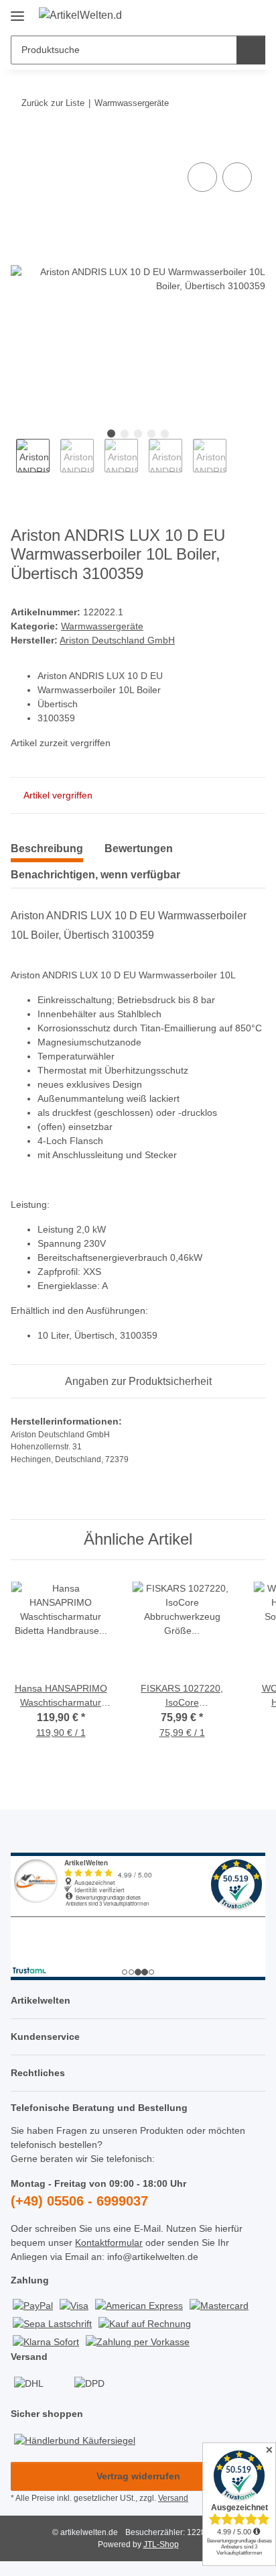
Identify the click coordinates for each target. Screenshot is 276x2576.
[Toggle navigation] (17, 11)
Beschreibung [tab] (47, 848)
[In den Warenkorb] (21, 144)
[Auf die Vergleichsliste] (202, 177)
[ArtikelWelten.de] (80, 15)
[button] (212, 15)
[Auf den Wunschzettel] (237, 177)
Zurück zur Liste (53, 103)
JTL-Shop (161, 2544)
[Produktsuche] (251, 50)
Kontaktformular (109, 2243)
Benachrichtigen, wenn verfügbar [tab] (95, 875)
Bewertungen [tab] (139, 848)
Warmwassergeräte (102, 626)
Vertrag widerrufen (138, 2476)
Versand (173, 2498)
